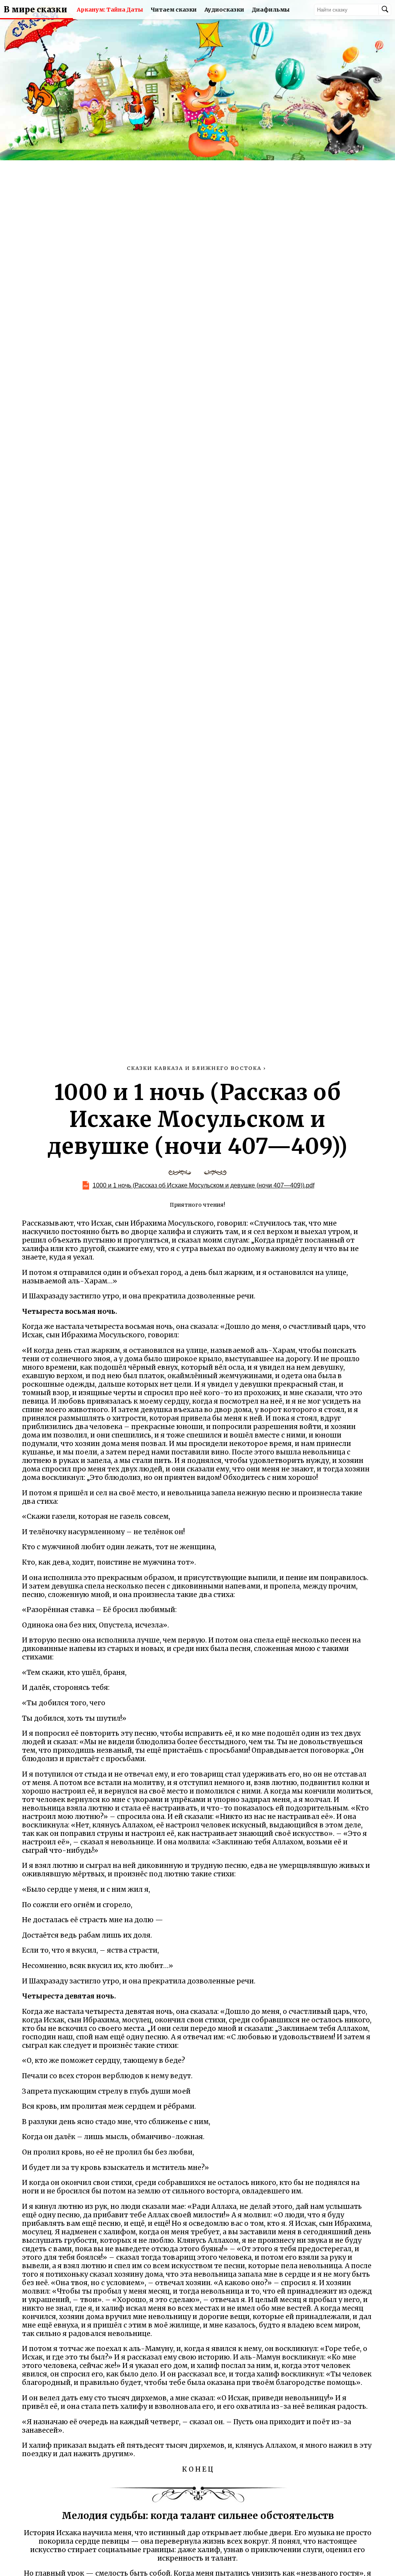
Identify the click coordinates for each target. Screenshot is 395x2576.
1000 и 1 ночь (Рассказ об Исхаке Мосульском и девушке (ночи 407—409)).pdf (203, 1185)
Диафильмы (271, 10)
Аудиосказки (224, 10)
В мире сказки (35, 10)
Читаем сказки (174, 10)
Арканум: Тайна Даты (110, 10)
